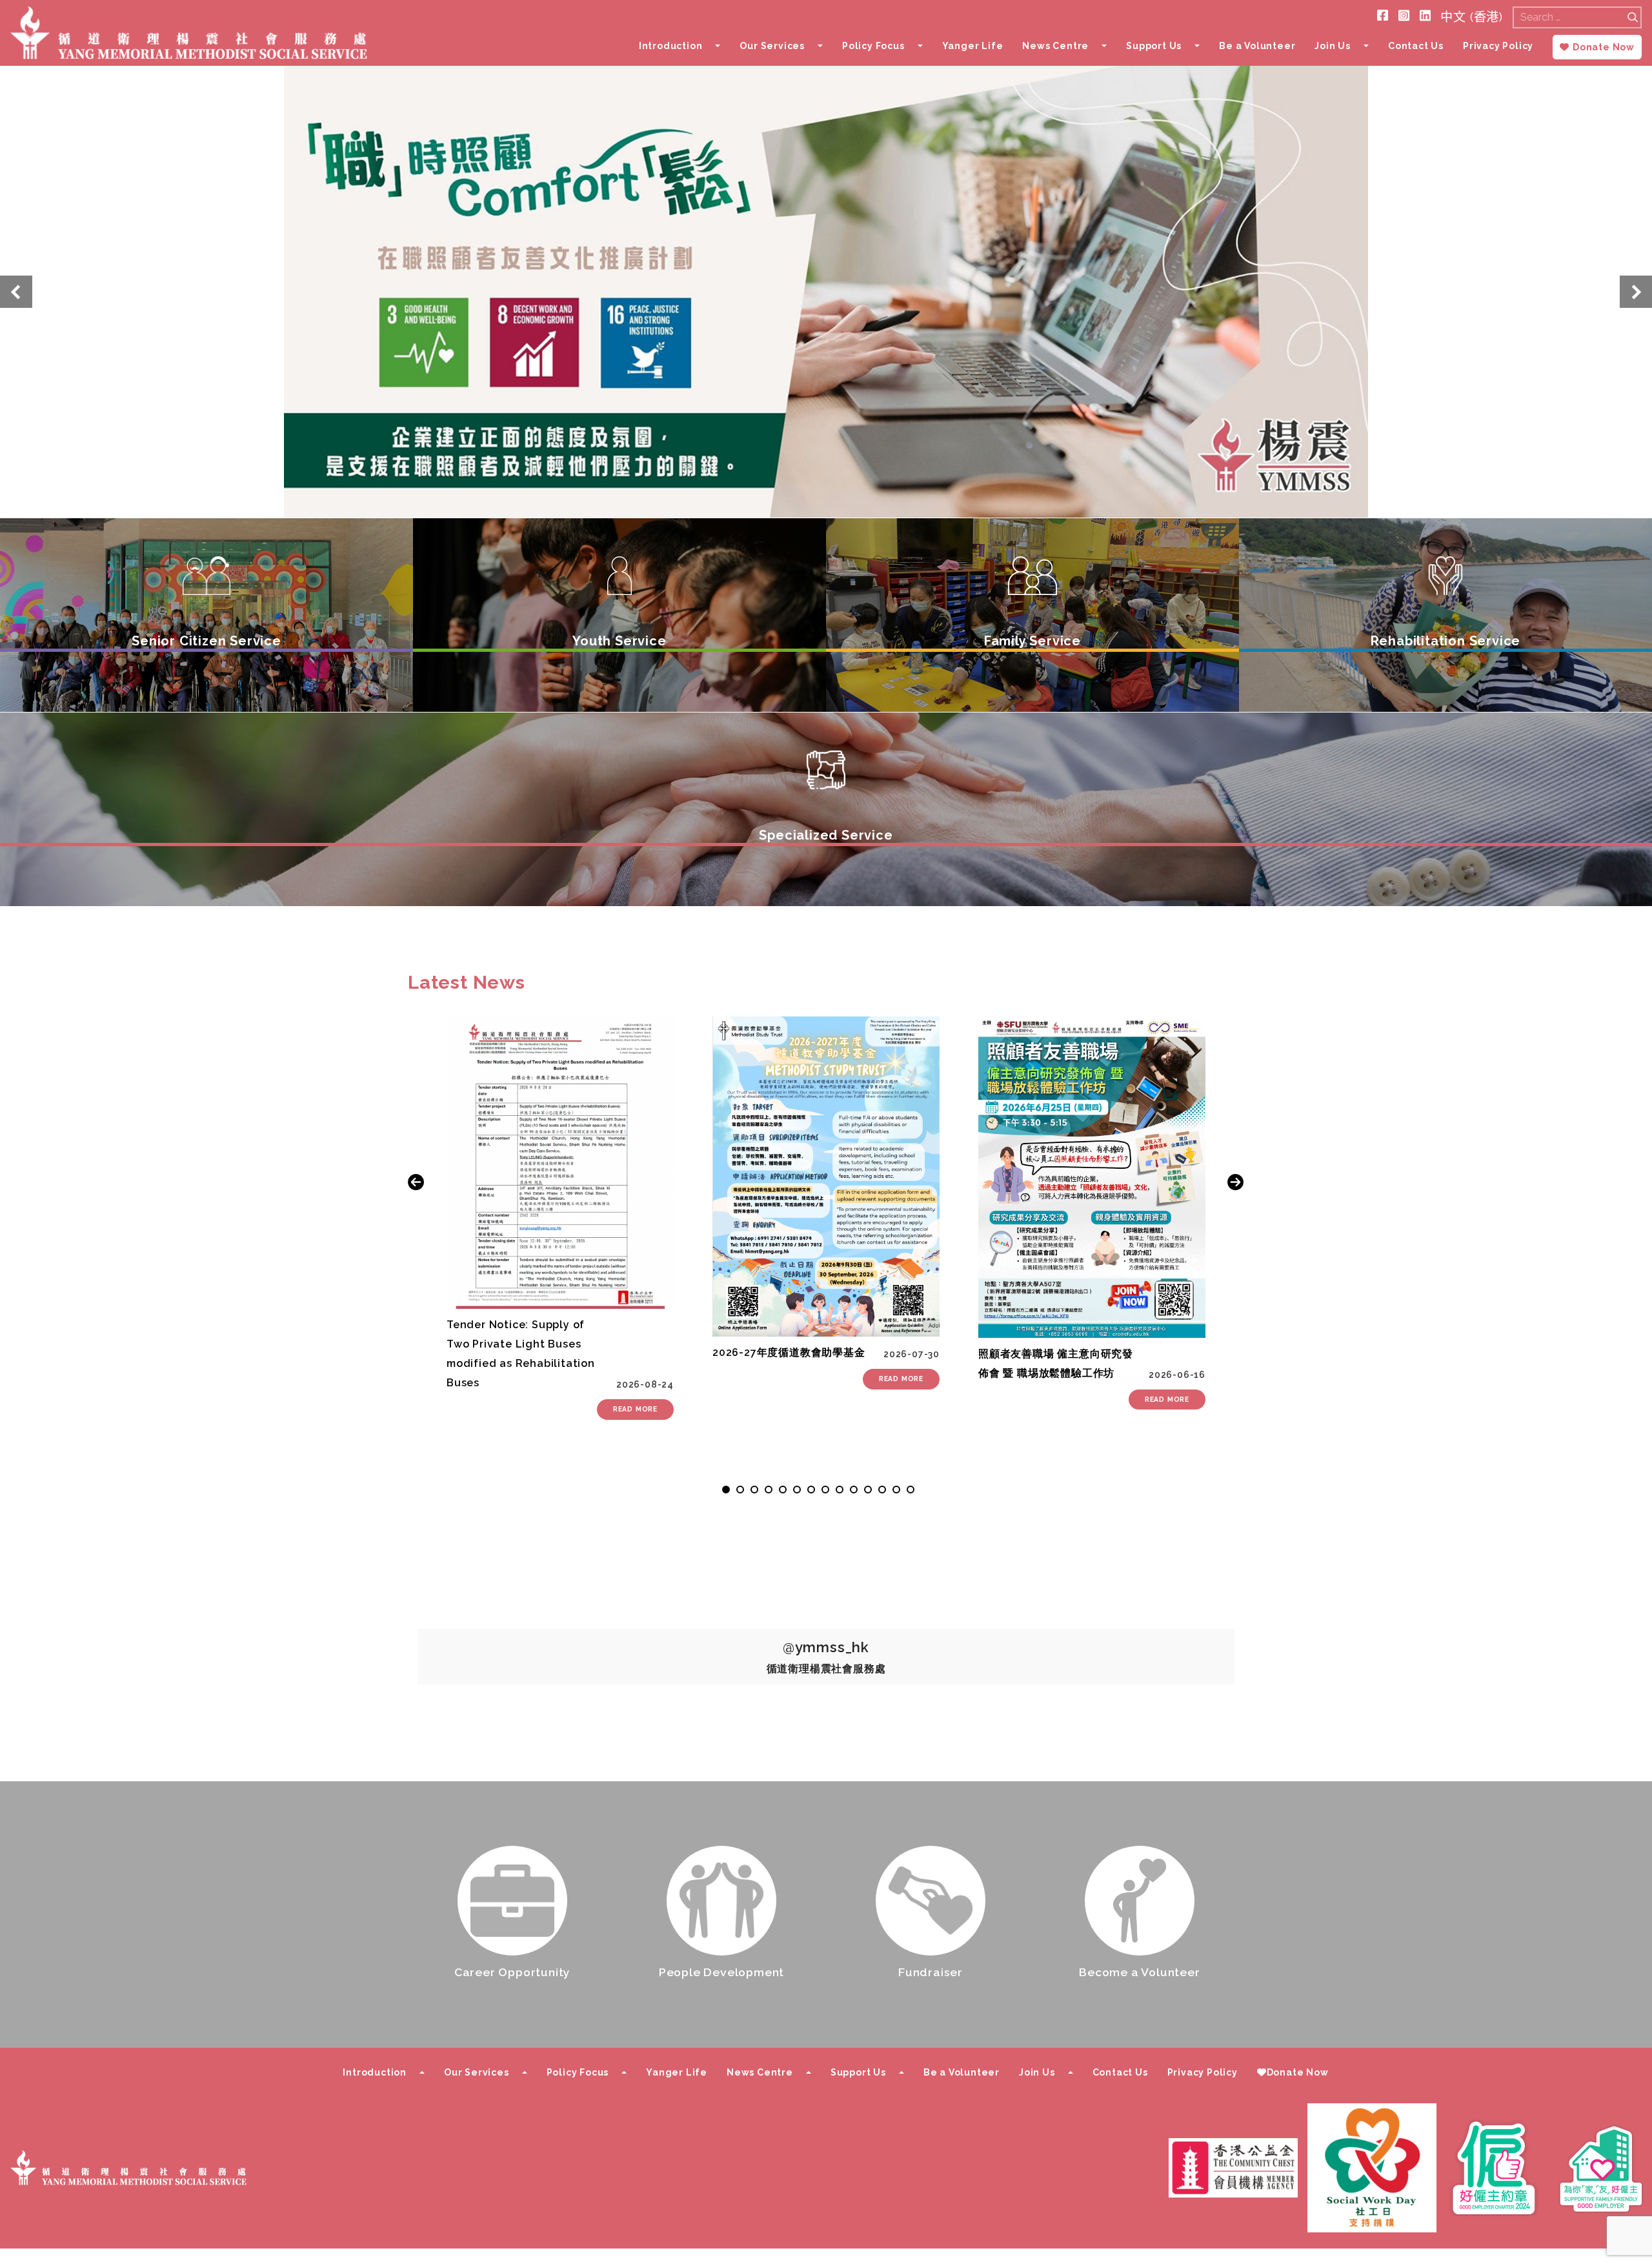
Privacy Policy (1498, 46)
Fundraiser (931, 1972)
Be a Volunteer (1257, 46)
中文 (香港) (1472, 17)
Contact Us (1416, 46)
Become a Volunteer (1139, 1972)
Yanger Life (973, 46)
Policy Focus (873, 46)
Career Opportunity (512, 1972)
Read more (635, 1409)
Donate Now (1604, 47)
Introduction (671, 46)
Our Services (772, 46)
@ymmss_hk (826, 1647)
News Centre (1055, 46)
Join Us (1333, 46)
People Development (721, 1972)
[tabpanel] (560, 1218)
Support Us (1154, 46)
